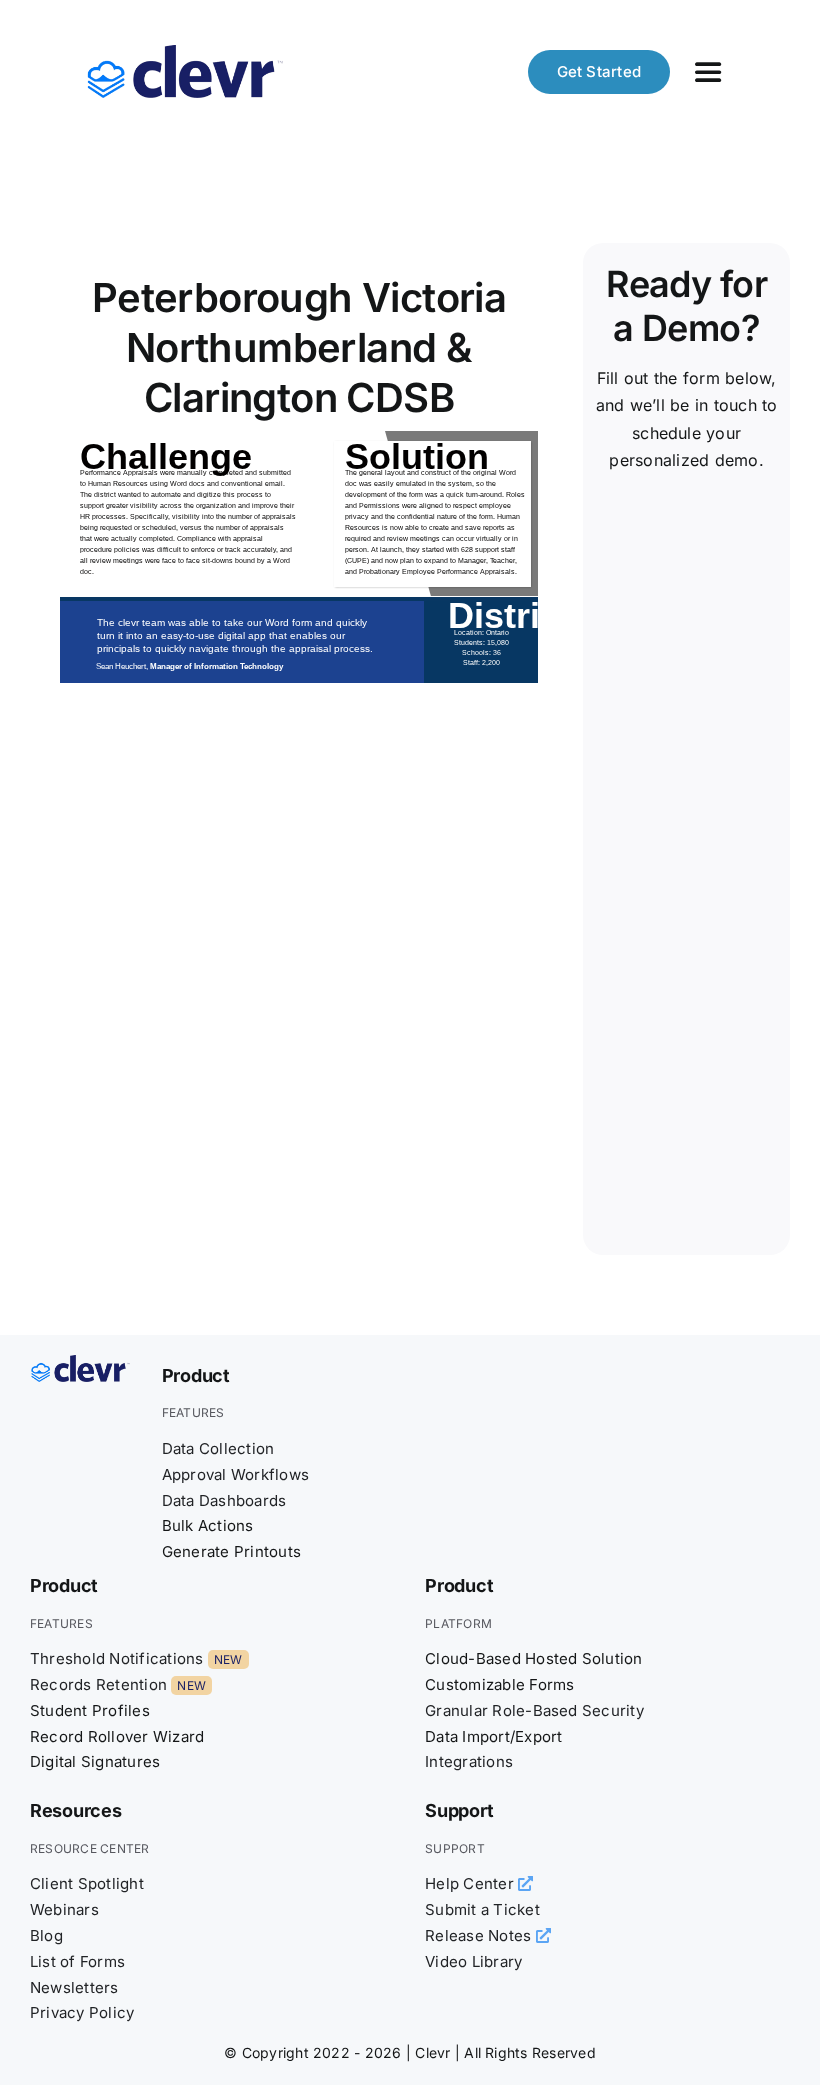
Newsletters (74, 1987)
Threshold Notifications (117, 1658)
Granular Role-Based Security (534, 1710)
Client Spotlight (87, 1883)
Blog (46, 1935)
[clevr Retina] (80, 1363)
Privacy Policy (82, 2012)
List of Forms (77, 1961)
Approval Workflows (235, 1474)
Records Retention (98, 1684)
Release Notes (480, 1935)
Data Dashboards (224, 1500)
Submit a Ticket (482, 1909)
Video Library (473, 1961)
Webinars (64, 1909)
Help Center (471, 1883)
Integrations (469, 1761)
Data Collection (218, 1448)
